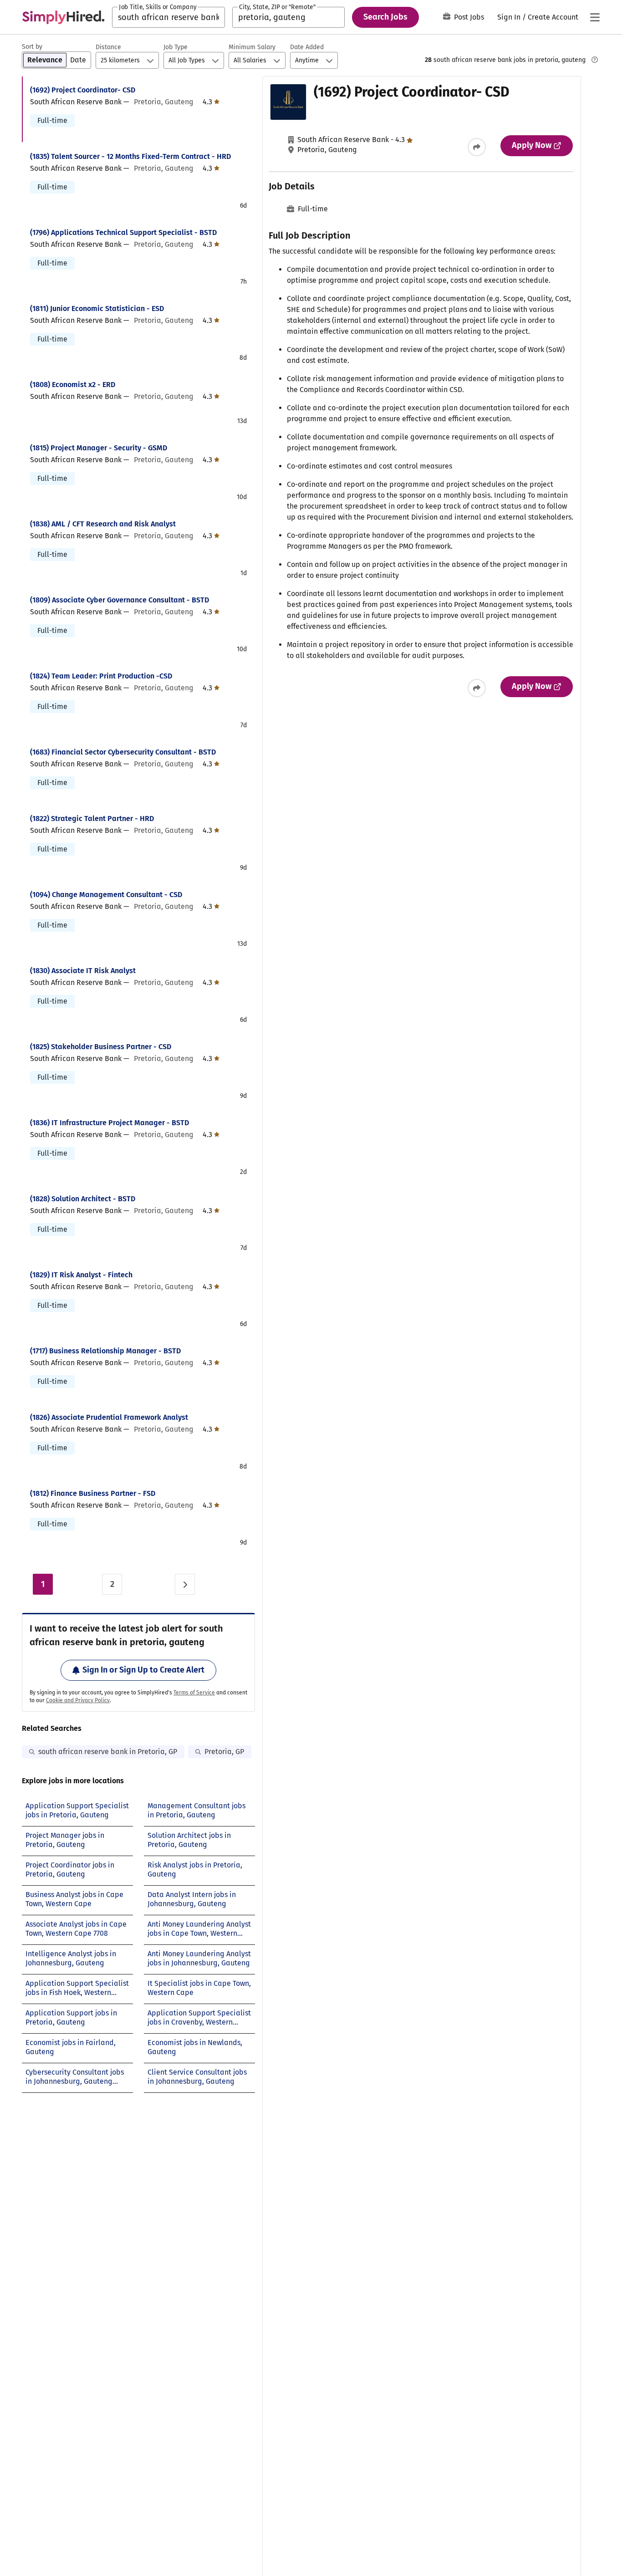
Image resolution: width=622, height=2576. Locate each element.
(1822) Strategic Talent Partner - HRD (92, 819)
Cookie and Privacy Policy (78, 1700)
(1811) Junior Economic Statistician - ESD (97, 309)
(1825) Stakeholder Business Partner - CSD (101, 1047)
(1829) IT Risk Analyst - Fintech (81, 1275)
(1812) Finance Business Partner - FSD (93, 1493)
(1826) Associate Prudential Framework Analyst (109, 1417)
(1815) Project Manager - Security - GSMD (99, 448)
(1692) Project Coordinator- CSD (83, 90)
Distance (108, 47)
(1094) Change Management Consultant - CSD (106, 895)
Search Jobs (385, 17)
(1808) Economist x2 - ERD (73, 385)
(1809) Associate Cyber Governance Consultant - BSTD (120, 600)
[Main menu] (595, 17)
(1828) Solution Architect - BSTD (83, 1199)
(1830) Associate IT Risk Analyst (83, 971)
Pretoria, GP (224, 1752)
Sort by (32, 47)
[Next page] (185, 1584)
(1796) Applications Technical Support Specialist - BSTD (123, 232)
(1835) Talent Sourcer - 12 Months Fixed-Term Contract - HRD (130, 156)
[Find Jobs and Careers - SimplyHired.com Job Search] (63, 17)
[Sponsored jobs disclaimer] (595, 60)
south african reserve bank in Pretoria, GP (108, 1752)
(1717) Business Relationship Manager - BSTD (105, 1351)
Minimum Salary (252, 47)
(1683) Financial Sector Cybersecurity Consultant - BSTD (123, 752)
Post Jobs (469, 17)
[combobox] (168, 17)
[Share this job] (477, 147)
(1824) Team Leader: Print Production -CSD (101, 676)
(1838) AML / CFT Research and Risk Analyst (103, 524)
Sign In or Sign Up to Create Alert (143, 1670)
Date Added (307, 47)
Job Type (176, 47)
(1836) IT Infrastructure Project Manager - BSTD (110, 1123)
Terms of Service (194, 1693)
